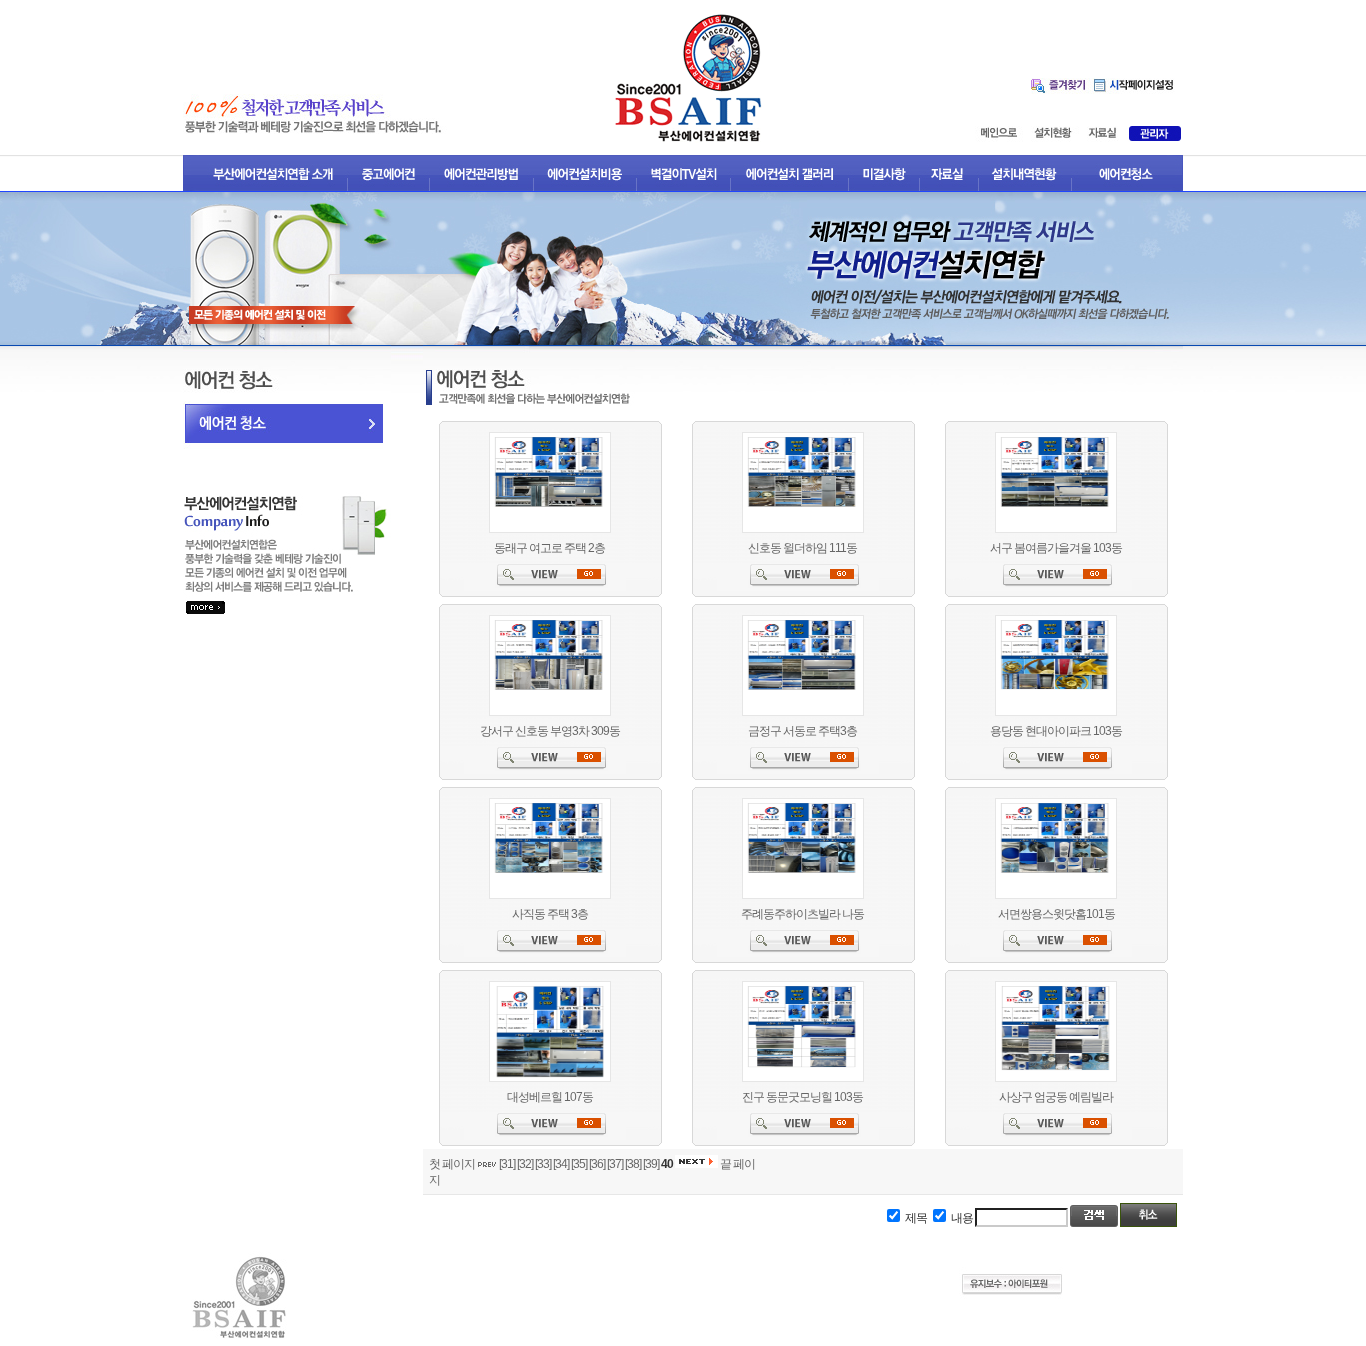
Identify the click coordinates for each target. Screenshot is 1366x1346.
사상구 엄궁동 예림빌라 (1056, 1097)
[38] (633, 1164)
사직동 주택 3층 (550, 914)
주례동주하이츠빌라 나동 (802, 914)
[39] (651, 1164)
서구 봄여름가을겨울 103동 (1056, 548)
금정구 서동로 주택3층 (802, 731)
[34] (561, 1164)
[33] (543, 1164)
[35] (579, 1164)
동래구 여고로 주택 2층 (549, 548)
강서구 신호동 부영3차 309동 (550, 731)
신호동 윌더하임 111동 (802, 548)
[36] (597, 1164)
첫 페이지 (452, 1164)
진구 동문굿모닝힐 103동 (802, 1097)
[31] (507, 1164)
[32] (525, 1164)
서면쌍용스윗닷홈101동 (1056, 914)
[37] (615, 1164)
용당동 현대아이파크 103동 (1056, 731)
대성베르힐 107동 (550, 1097)
